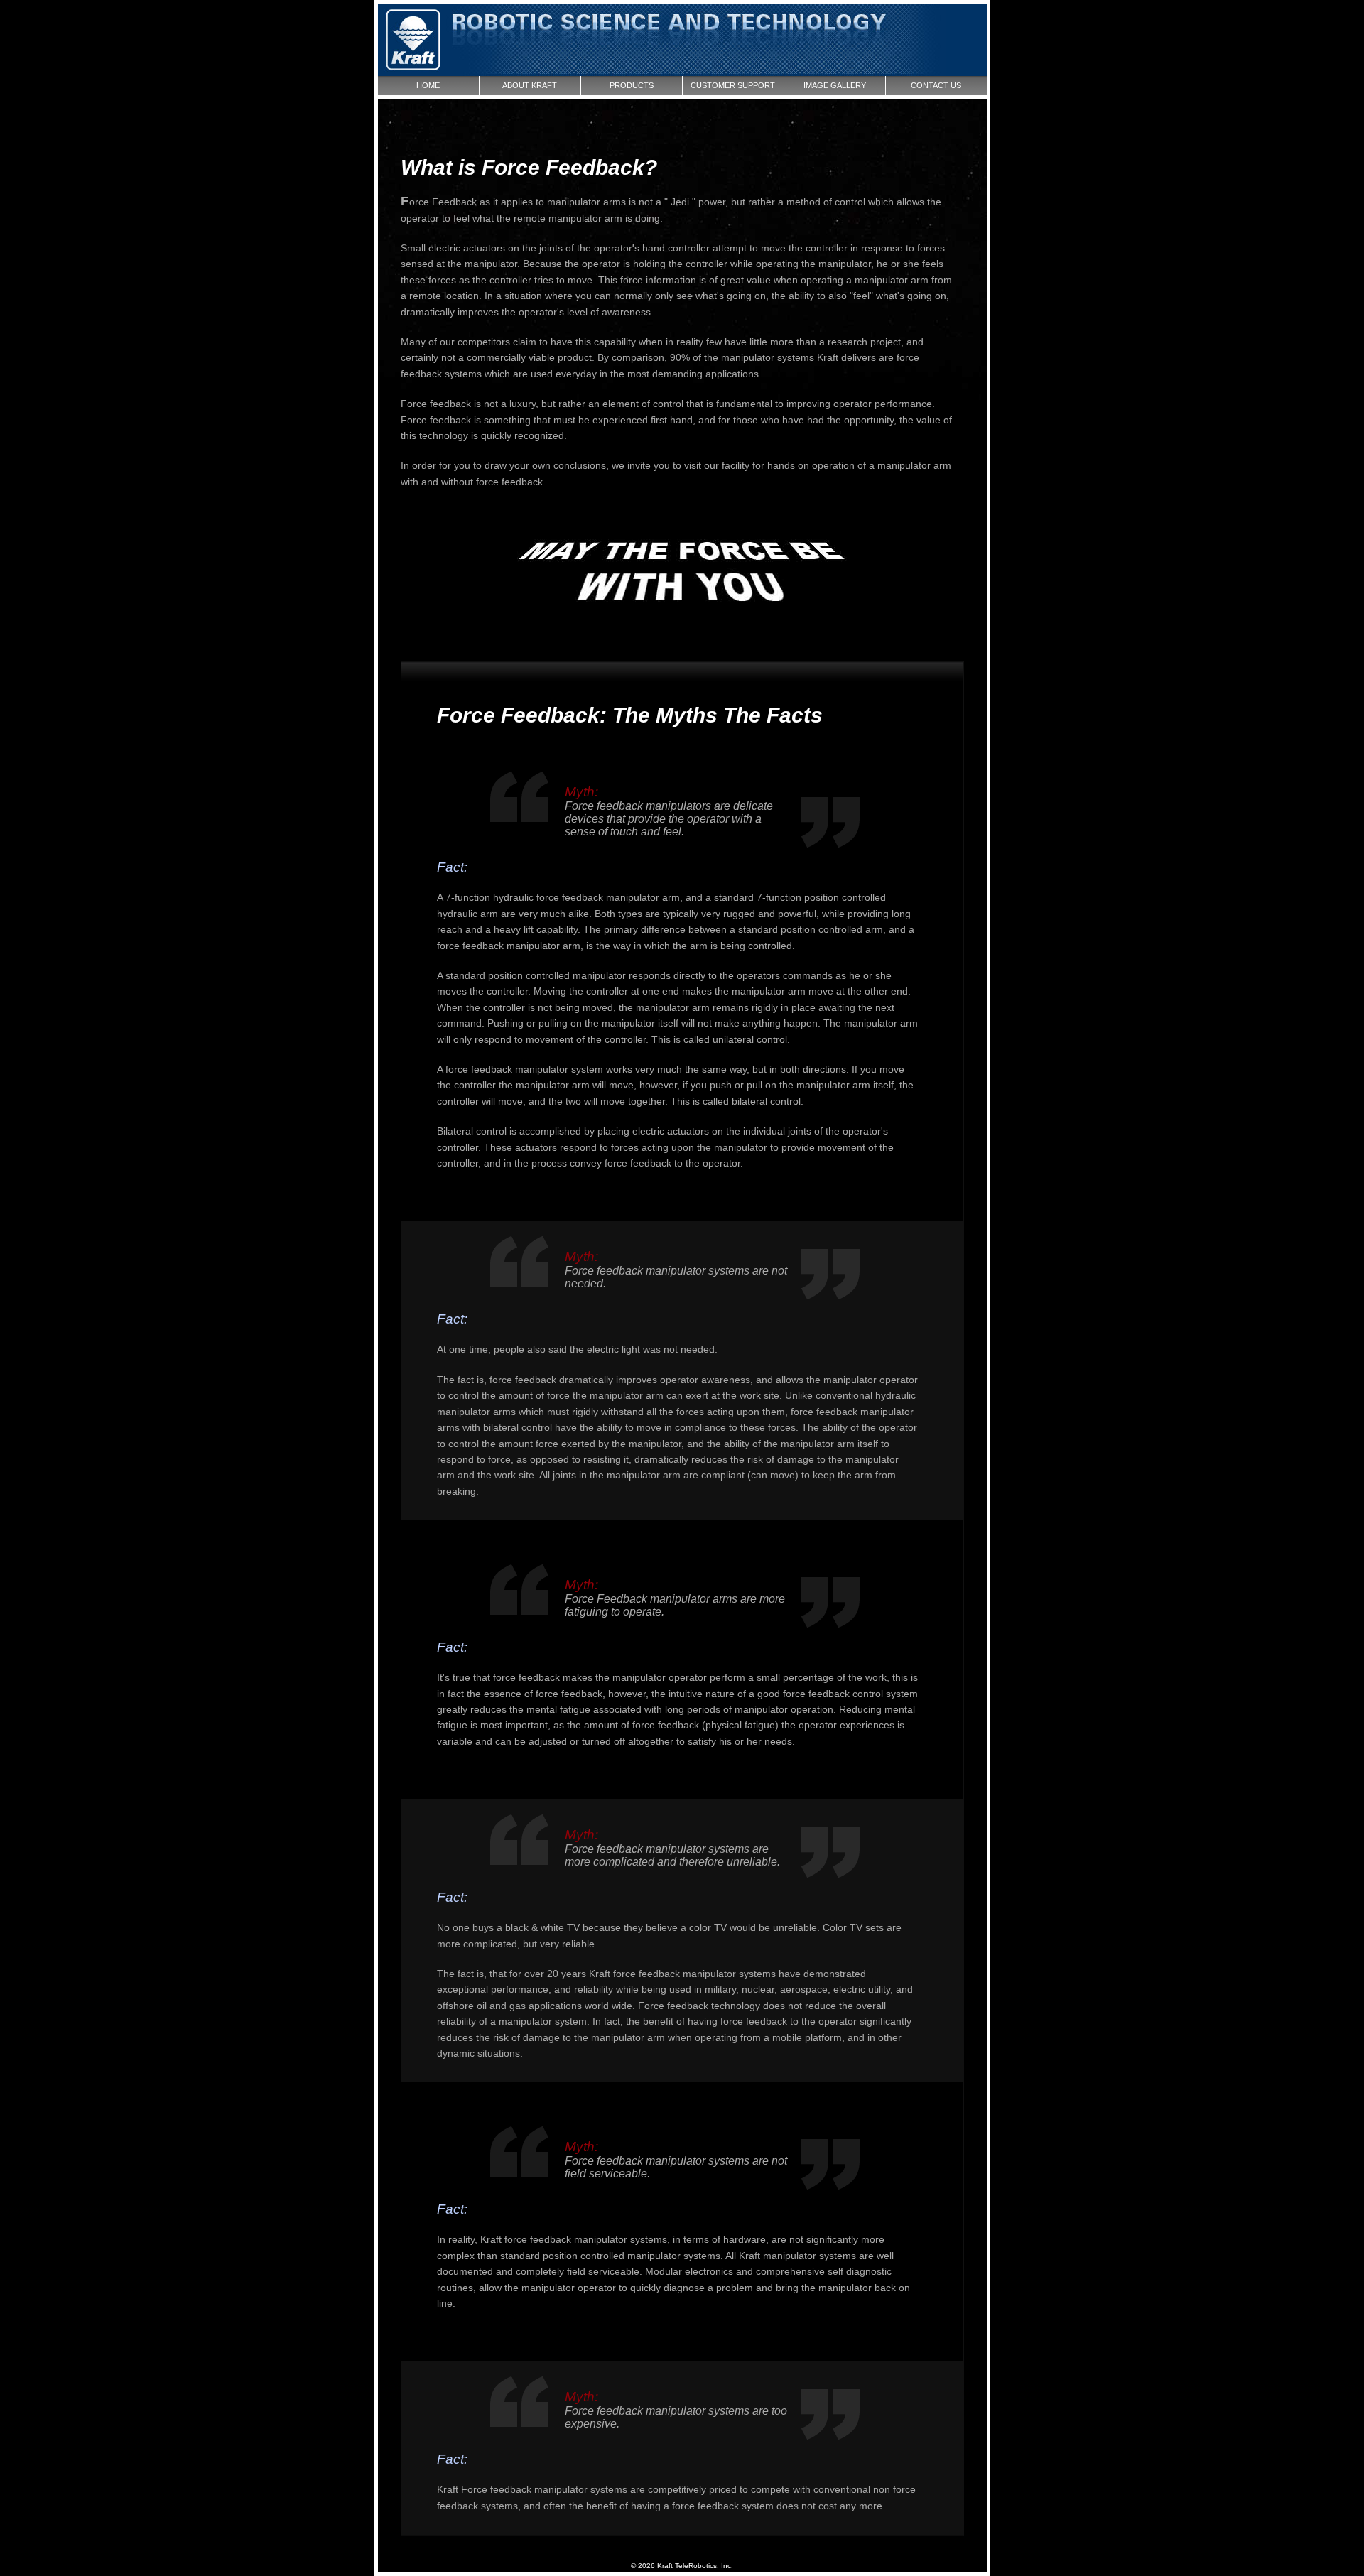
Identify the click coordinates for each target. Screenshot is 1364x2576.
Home (428, 85)
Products (632, 85)
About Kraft (530, 85)
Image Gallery (835, 85)
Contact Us (936, 85)
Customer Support (733, 85)
